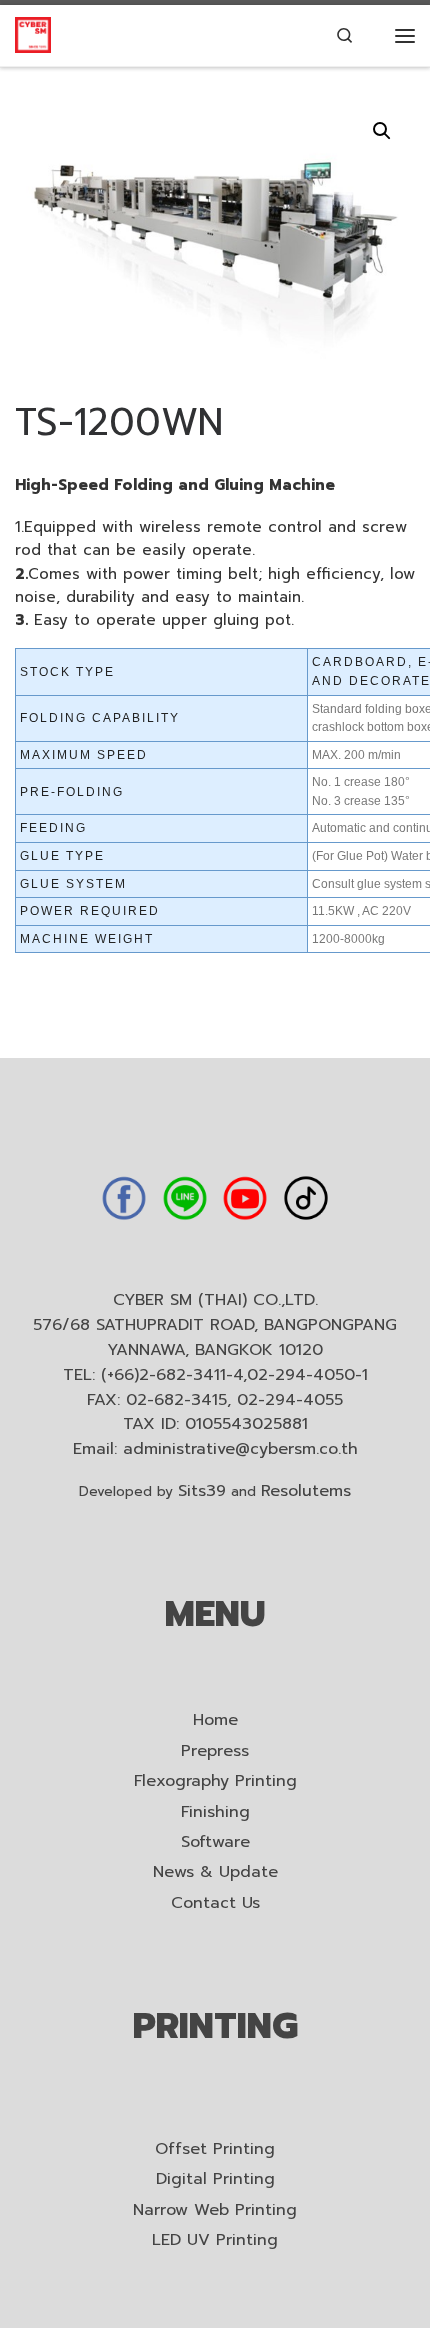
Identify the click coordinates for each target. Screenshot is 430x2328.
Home (215, 1720)
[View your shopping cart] (375, 36)
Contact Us (215, 1903)
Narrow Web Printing (215, 2210)
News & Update (215, 1872)
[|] (33, 34)
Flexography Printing (215, 1781)
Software (215, 1842)
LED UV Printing (215, 2240)
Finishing (215, 1812)
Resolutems (306, 1491)
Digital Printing (215, 2179)
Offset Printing (215, 2149)
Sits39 (202, 1491)
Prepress (215, 1751)
